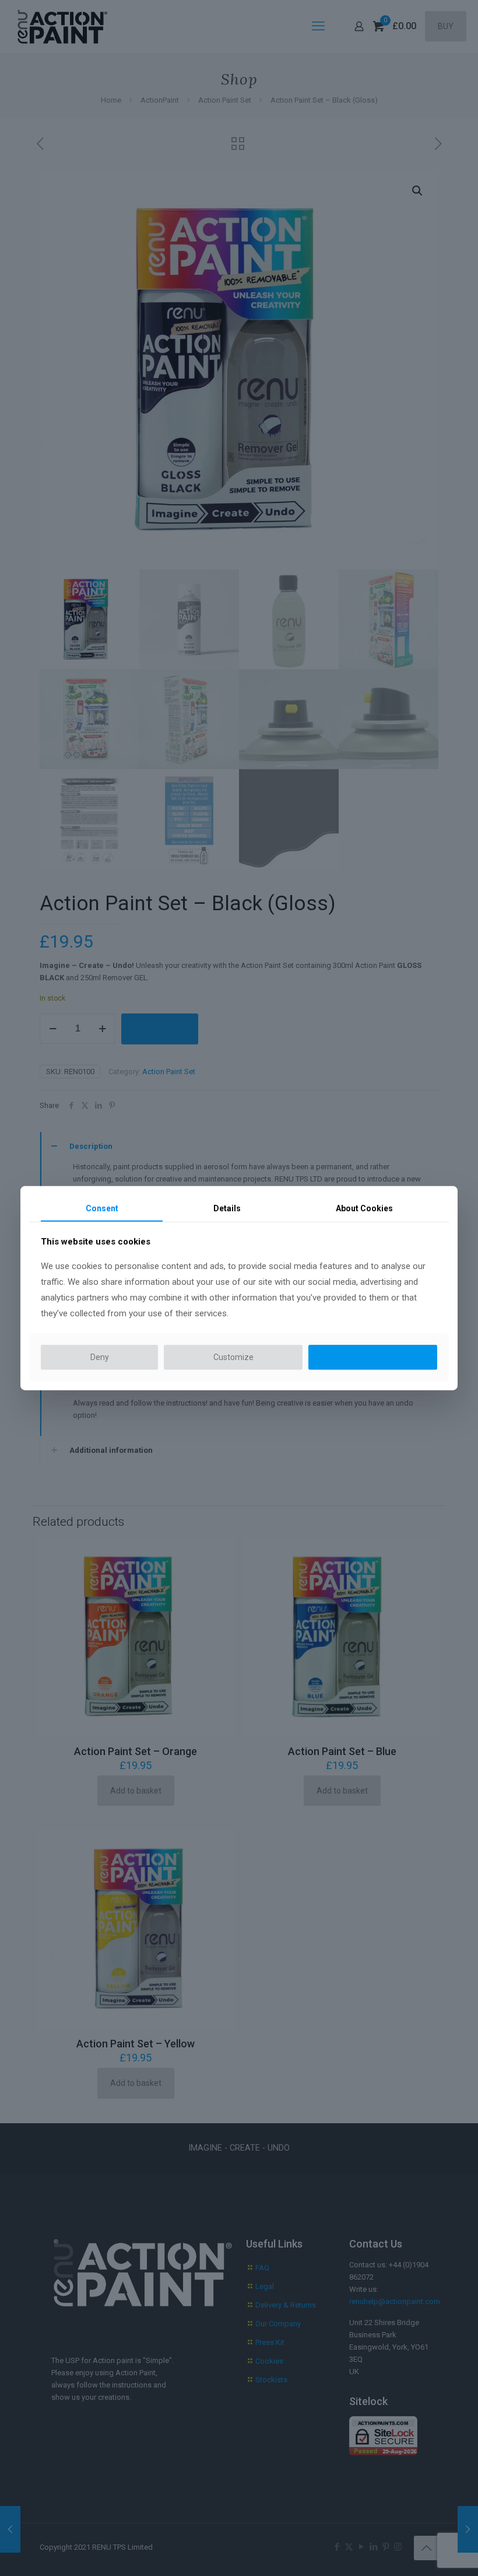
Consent (102, 1208)
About (364, 1208)
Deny (100, 1357)
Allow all (373, 1357)
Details (227, 1208)
